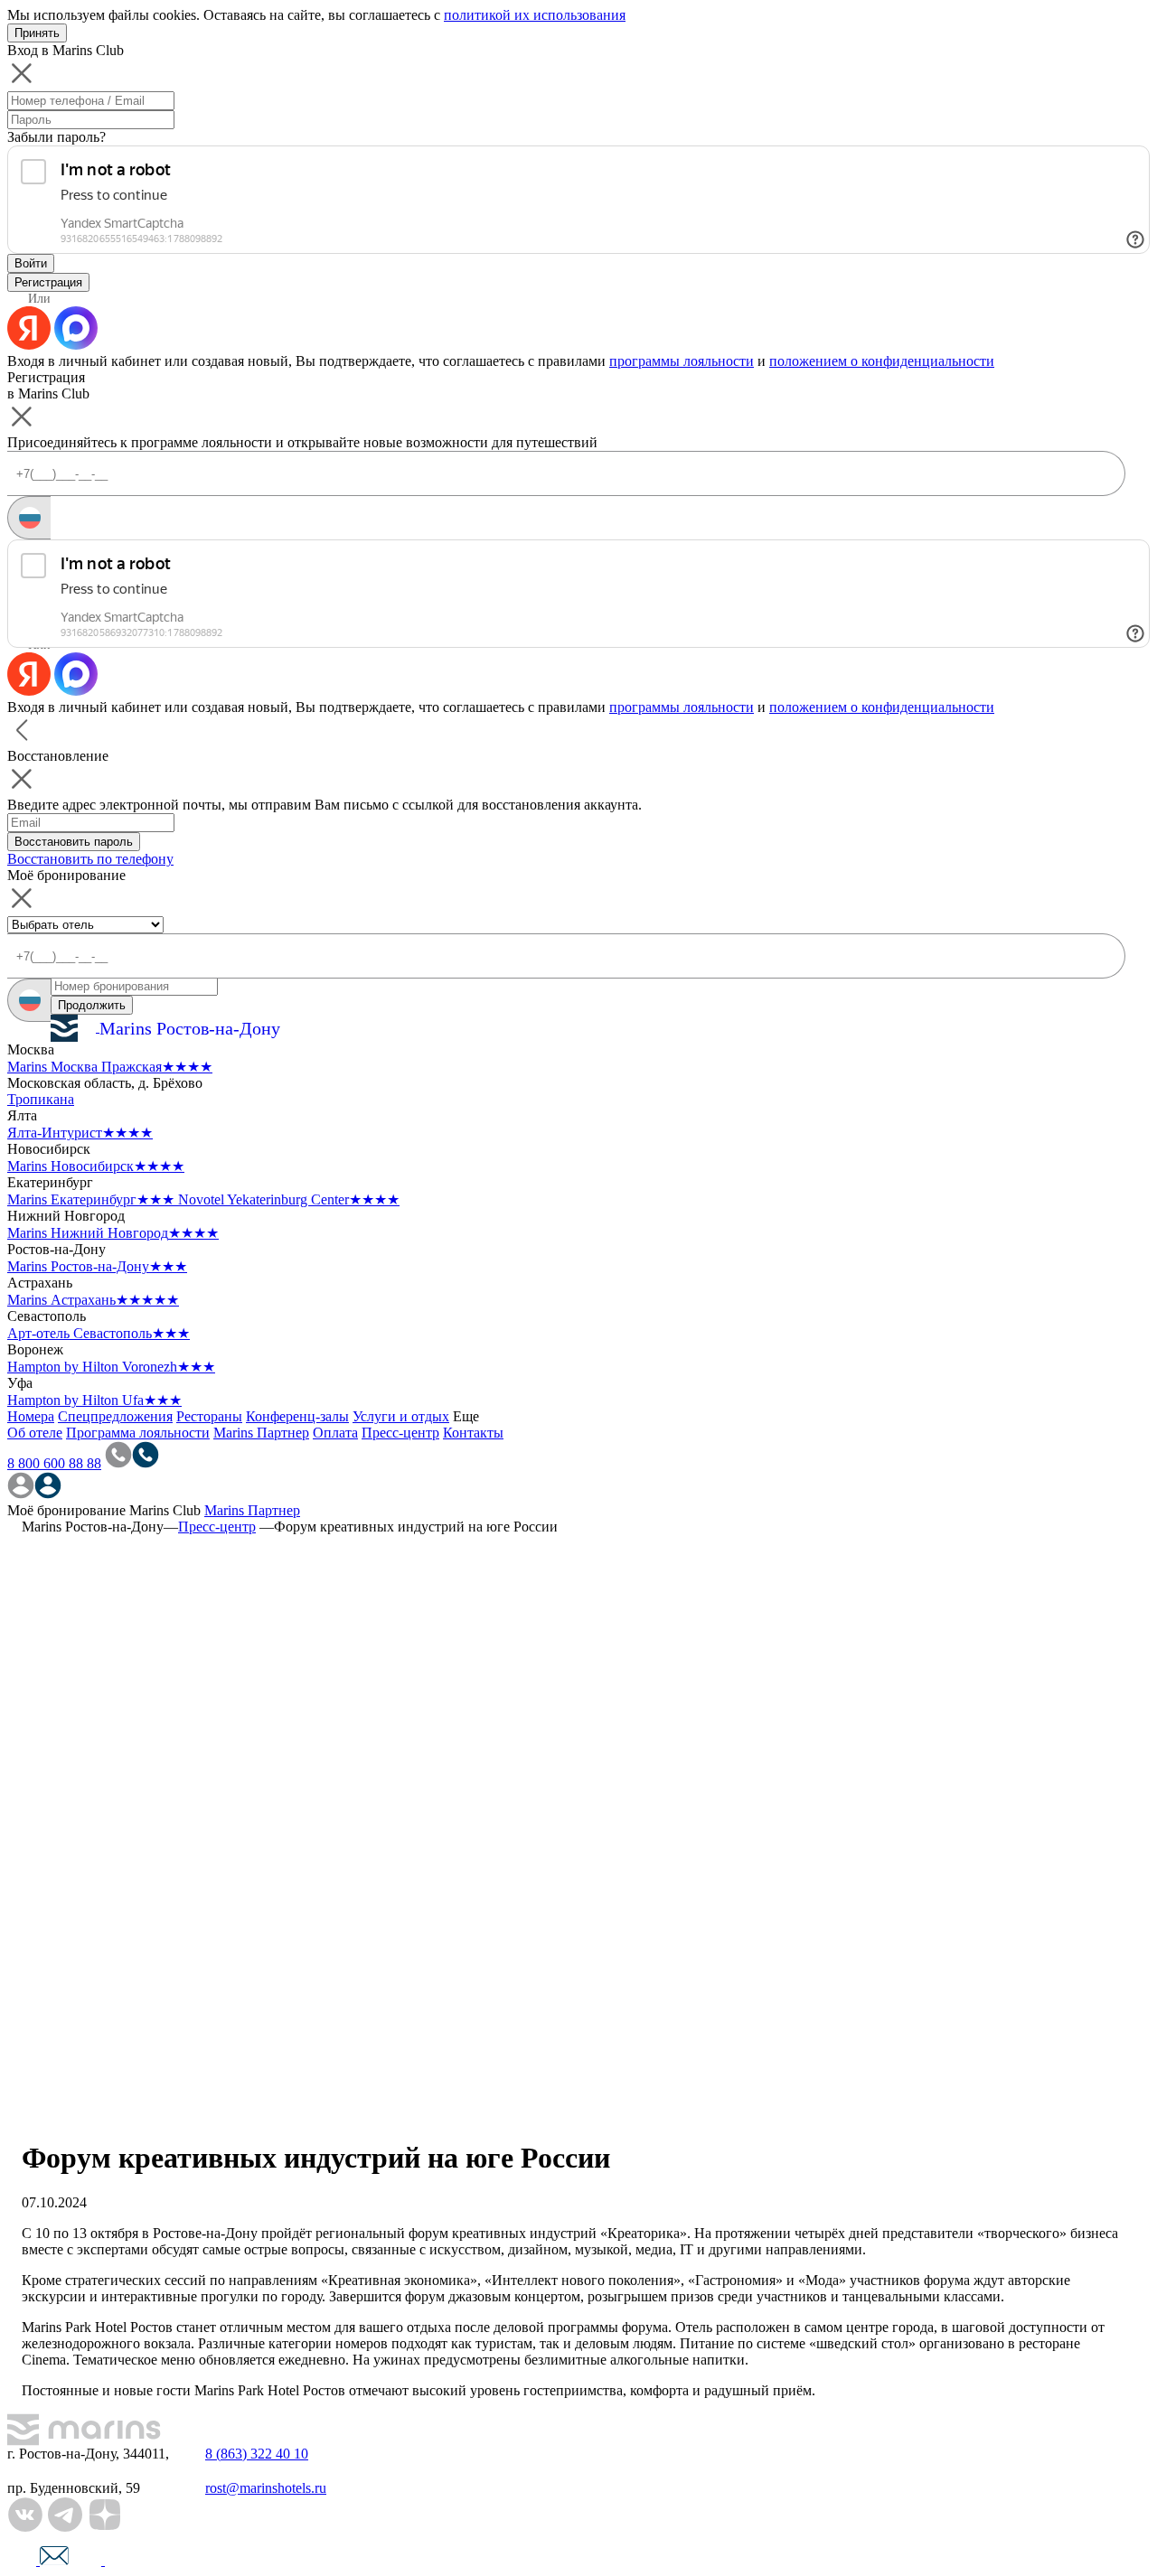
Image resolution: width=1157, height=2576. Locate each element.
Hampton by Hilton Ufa (94, 1400)
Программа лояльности (138, 1433)
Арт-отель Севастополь (99, 1333)
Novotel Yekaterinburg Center (289, 1199)
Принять (37, 33)
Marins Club (165, 1510)
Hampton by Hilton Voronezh (111, 1367)
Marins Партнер (261, 1433)
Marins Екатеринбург (91, 1199)
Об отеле (35, 1433)
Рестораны (209, 1416)
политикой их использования (535, 15)
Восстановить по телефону (90, 859)
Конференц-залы (297, 1416)
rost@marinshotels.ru (266, 2488)
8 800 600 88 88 (54, 1463)
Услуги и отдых (401, 1416)
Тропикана (41, 1099)
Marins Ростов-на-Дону (97, 1266)
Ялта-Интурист (80, 1133)
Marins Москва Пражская (110, 1067)
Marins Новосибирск (96, 1166)
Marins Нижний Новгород (113, 1233)
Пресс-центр (400, 1433)
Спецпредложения (115, 1416)
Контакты (473, 1433)
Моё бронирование (66, 1510)
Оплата (335, 1433)
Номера (31, 1416)
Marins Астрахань (93, 1300)
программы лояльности (682, 361)
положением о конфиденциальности (882, 361)
